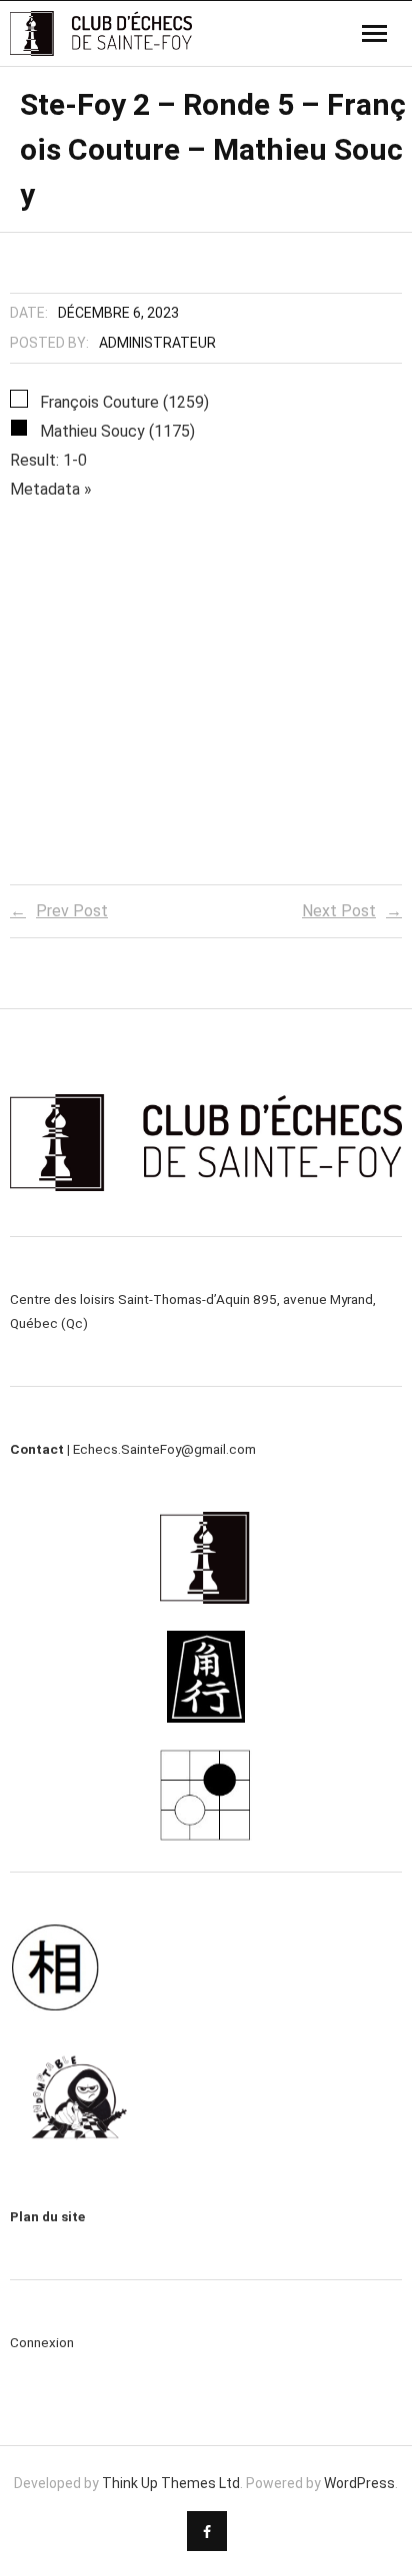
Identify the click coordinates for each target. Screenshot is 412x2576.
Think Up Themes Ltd (171, 2483)
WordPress (359, 2483)
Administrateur (157, 343)
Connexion (42, 2342)
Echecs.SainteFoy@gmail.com (164, 1449)
